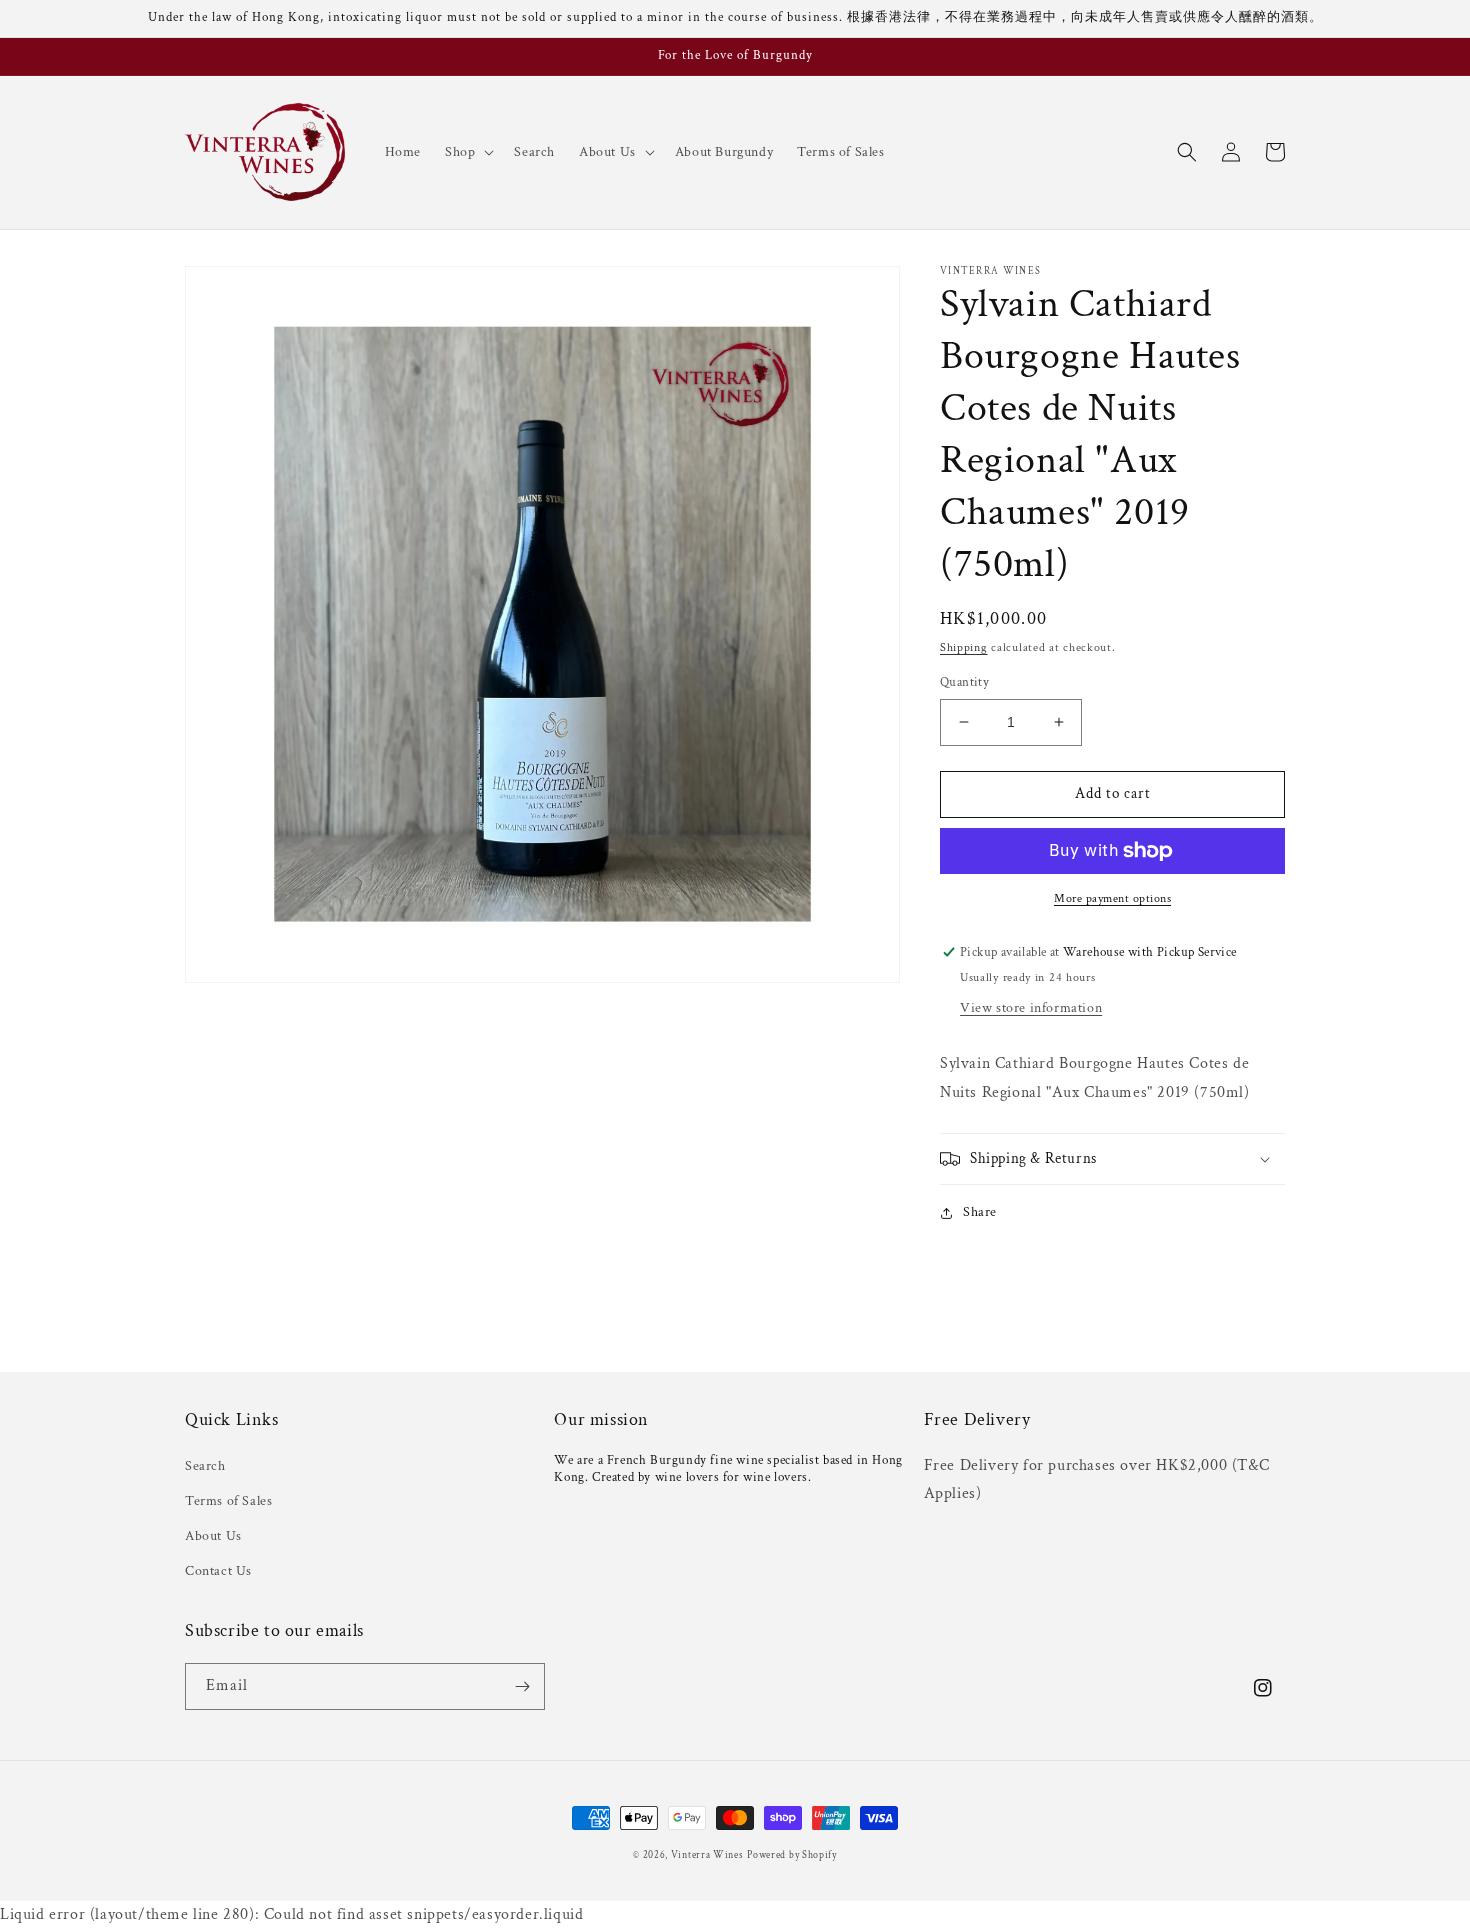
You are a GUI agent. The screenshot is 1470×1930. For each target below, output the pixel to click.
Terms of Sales (228, 1501)
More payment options (1112, 898)
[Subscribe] (522, 1686)
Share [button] (980, 1212)
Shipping (964, 647)
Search (205, 1466)
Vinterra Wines (707, 1855)
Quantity (964, 682)
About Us (213, 1536)
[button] (467, 152)
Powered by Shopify (792, 1855)
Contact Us (218, 1571)
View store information (1031, 1008)
